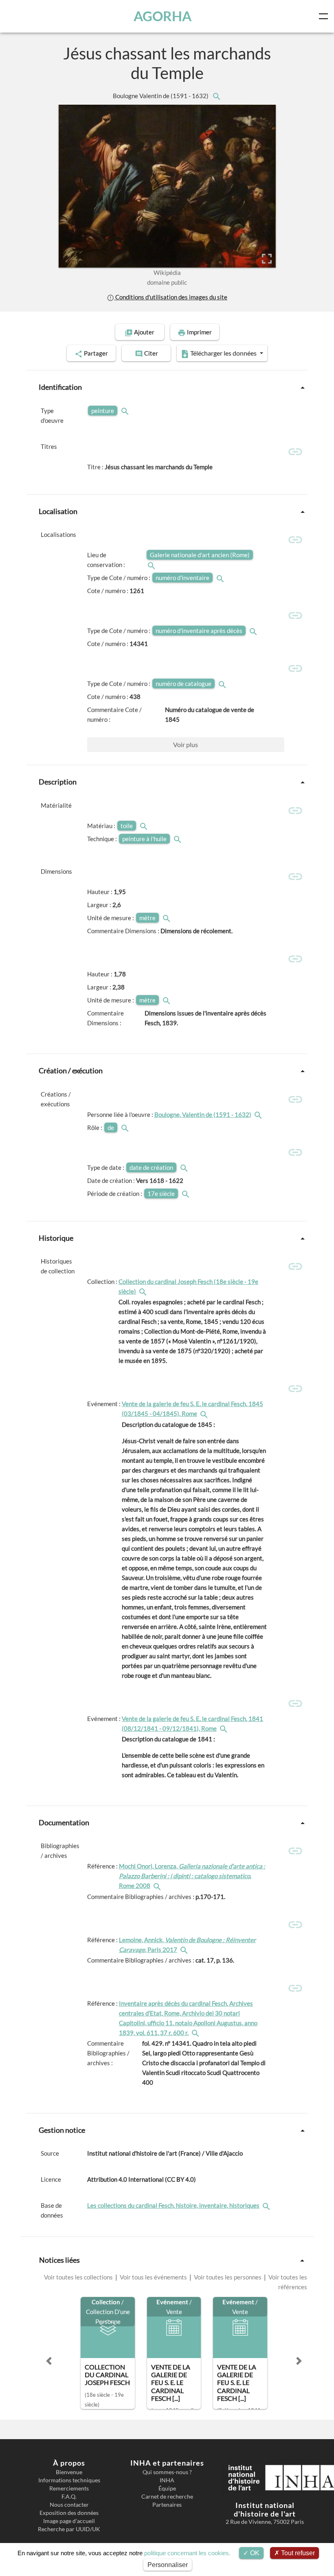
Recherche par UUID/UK (69, 2529)
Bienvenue (69, 2472)
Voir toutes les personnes (228, 2277)
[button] (49, 2361)
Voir (186, 744)
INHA (167, 2480)
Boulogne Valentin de (161, 96)
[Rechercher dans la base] (267, 2205)
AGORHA (163, 16)
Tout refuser (297, 2553)
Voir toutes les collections (79, 2277)
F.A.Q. (69, 2497)
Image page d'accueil (69, 2521)
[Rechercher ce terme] (126, 411)
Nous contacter (69, 2505)
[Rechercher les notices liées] (216, 96)
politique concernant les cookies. (187, 2553)
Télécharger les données (223, 353)
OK (254, 2553)
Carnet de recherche (167, 2497)
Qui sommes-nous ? (167, 2472)
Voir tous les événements (153, 2277)
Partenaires (167, 2505)
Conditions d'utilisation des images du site (171, 297)
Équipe (167, 2488)
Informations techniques (69, 2480)
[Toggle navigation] (325, 16)
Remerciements (69, 2488)
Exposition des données (69, 2513)
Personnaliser (168, 2565)
